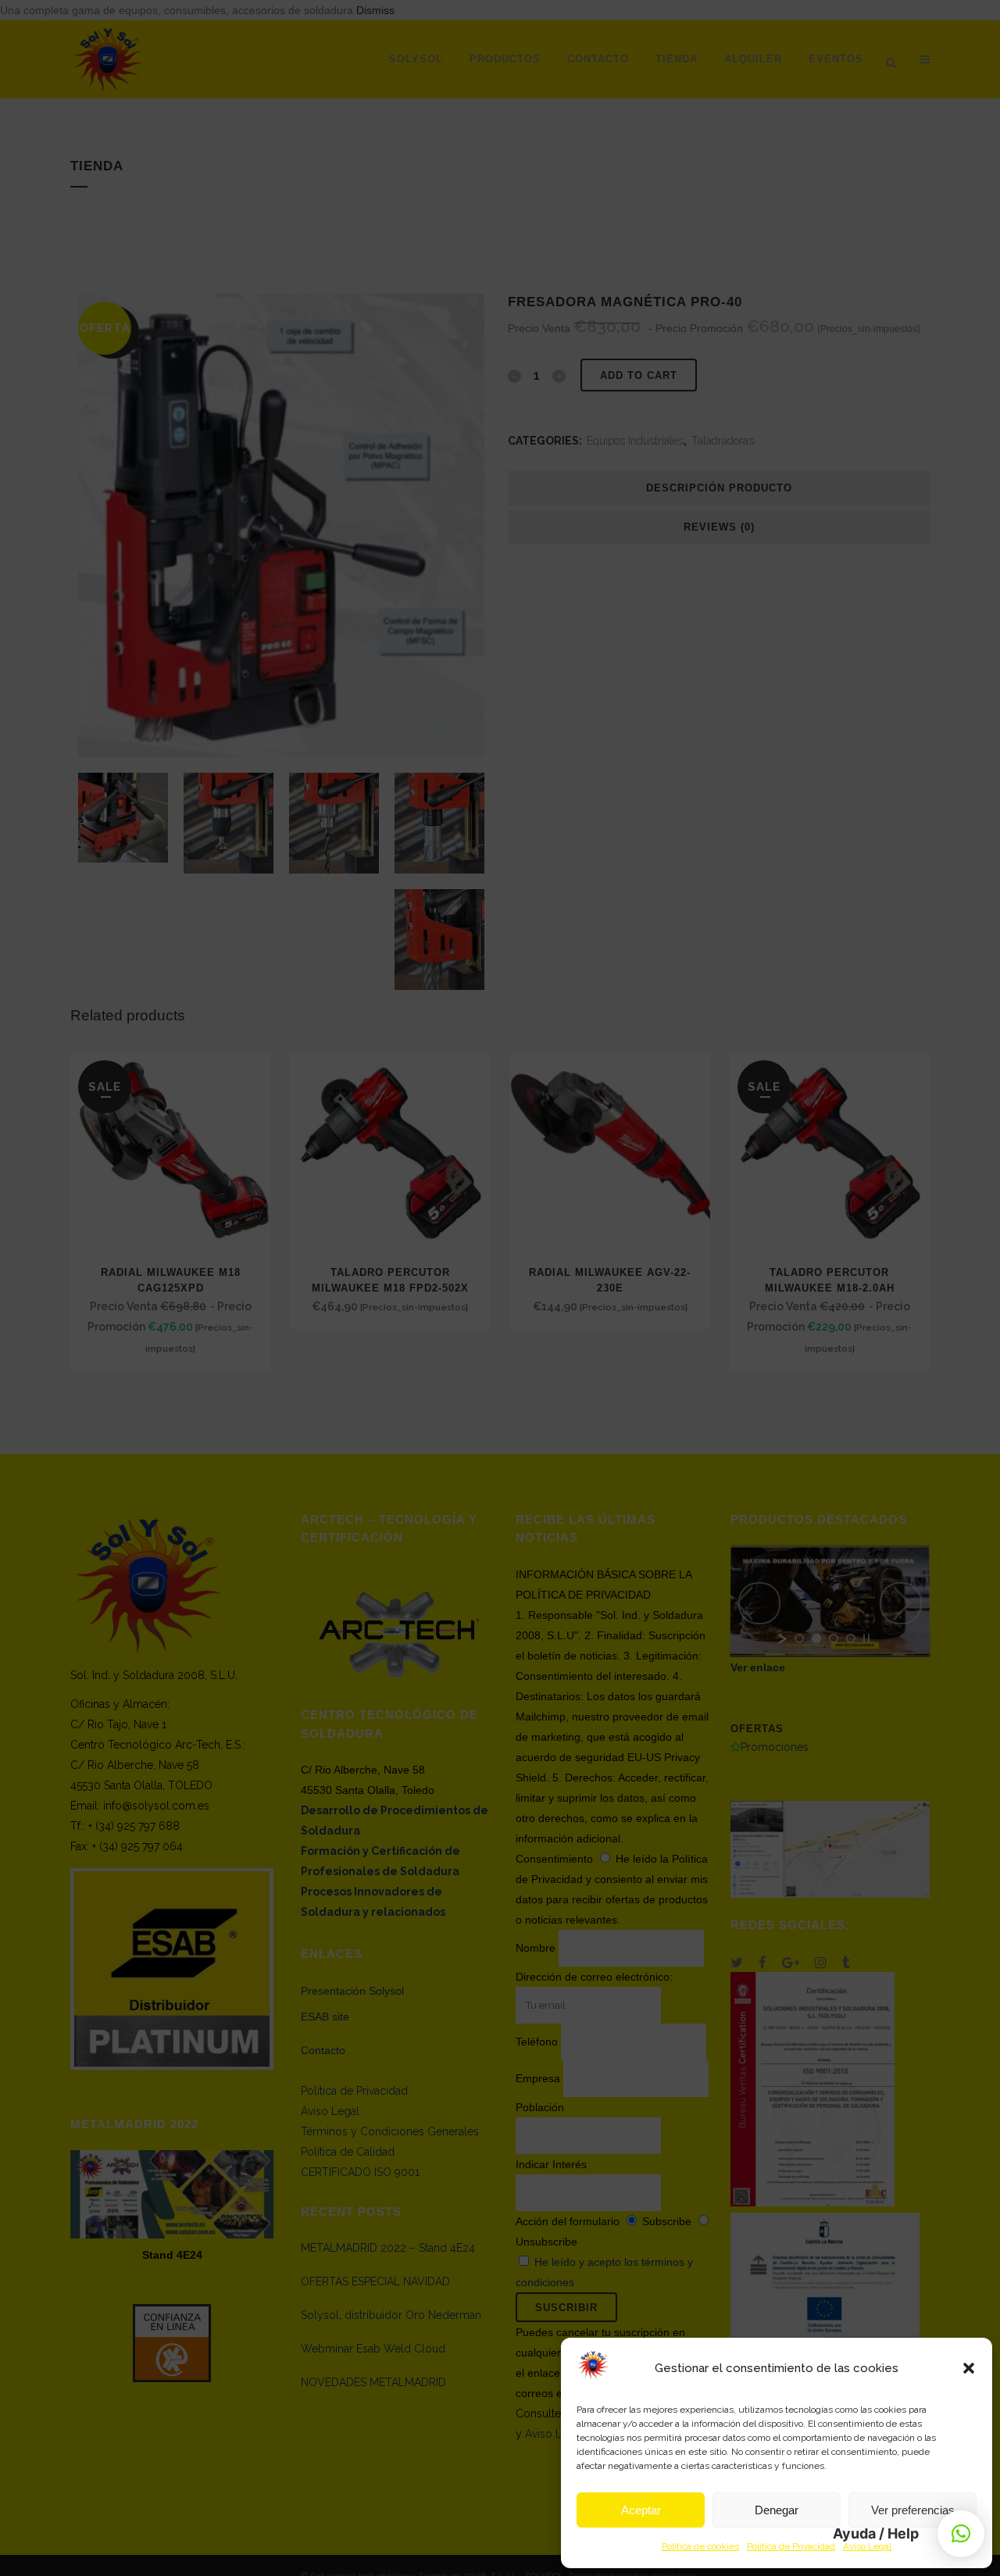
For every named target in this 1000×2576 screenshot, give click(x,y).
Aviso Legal (867, 2546)
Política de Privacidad (791, 2546)
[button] (969, 2368)
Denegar (777, 2510)
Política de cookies (700, 2546)
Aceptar (641, 2510)
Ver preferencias (913, 2510)
